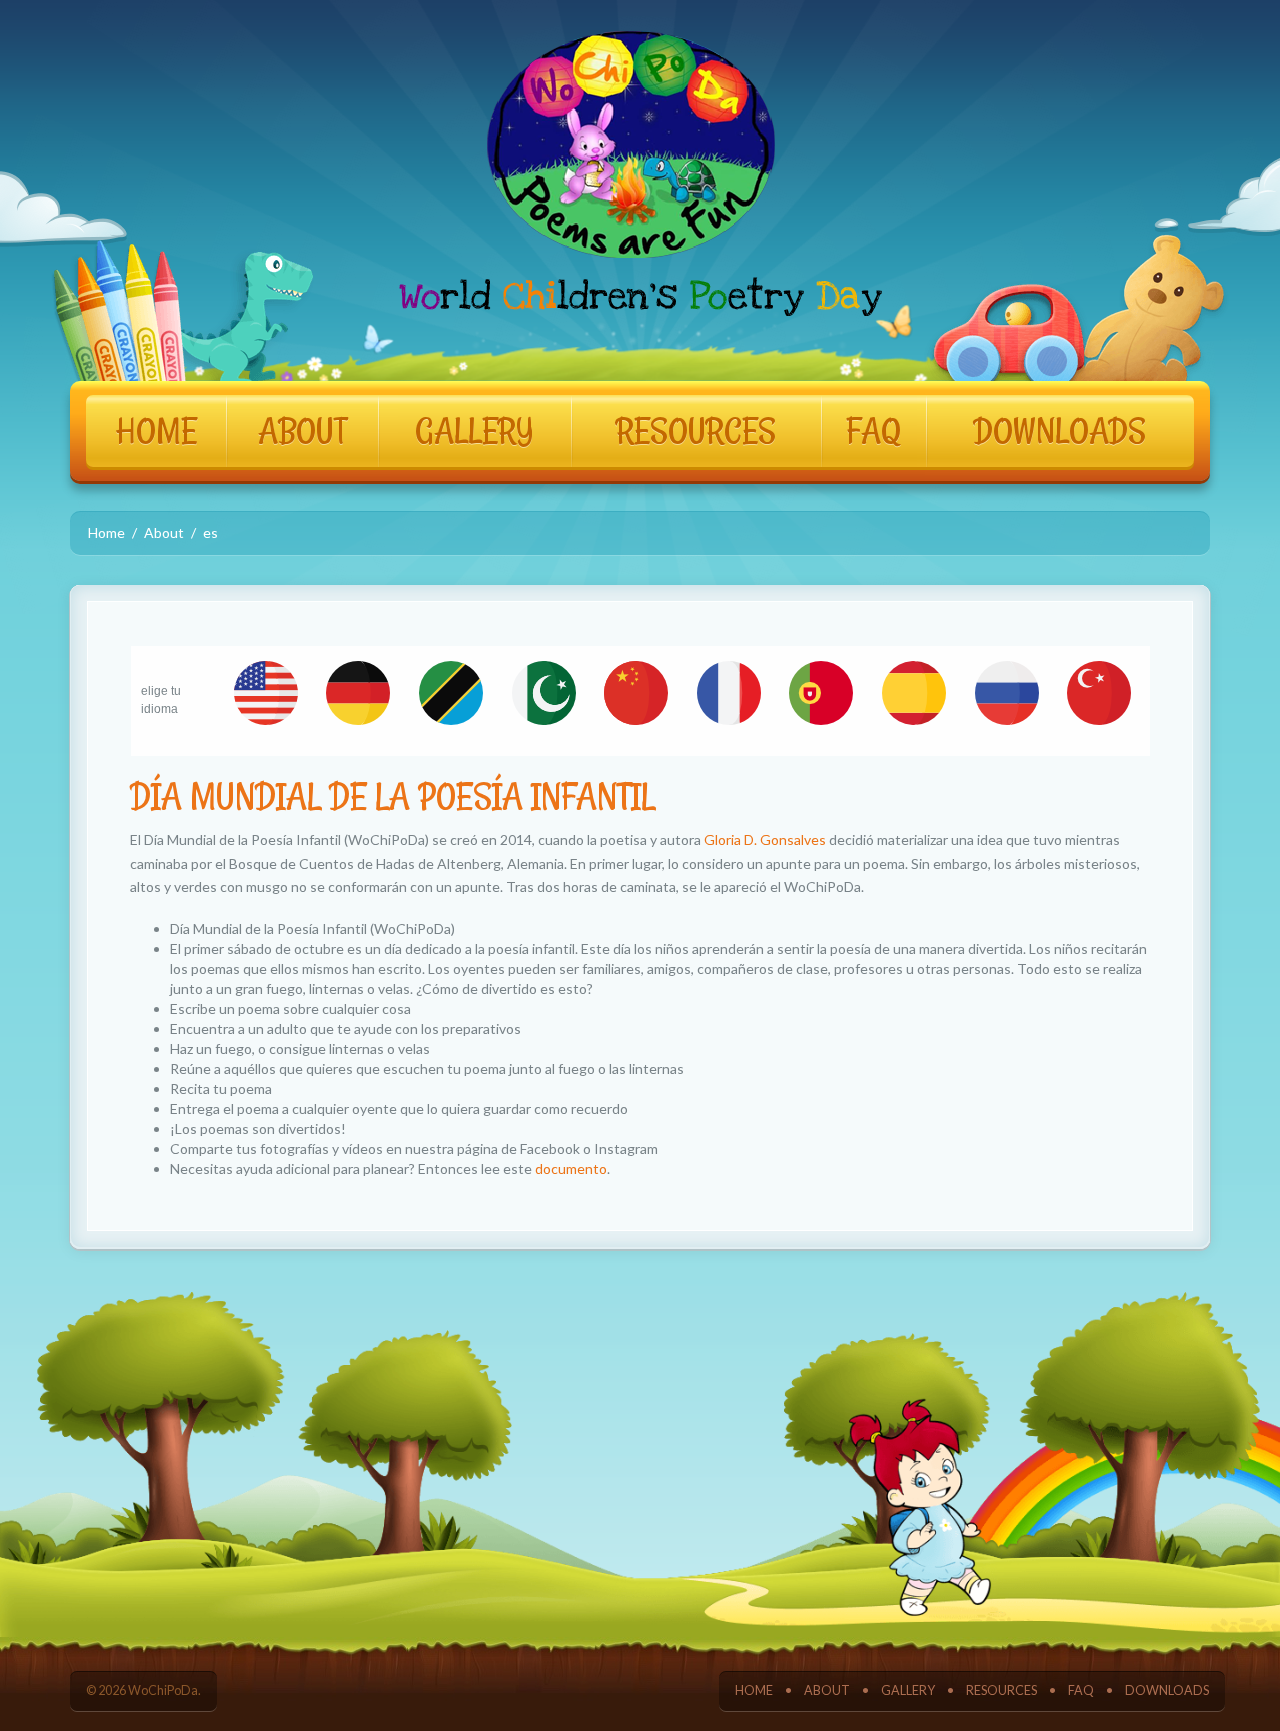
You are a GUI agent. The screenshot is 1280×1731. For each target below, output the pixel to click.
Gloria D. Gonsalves (765, 839)
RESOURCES (696, 431)
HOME (156, 431)
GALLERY (474, 431)
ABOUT (302, 431)
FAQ (873, 431)
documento (571, 1168)
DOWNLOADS (1059, 431)
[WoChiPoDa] (640, 176)
